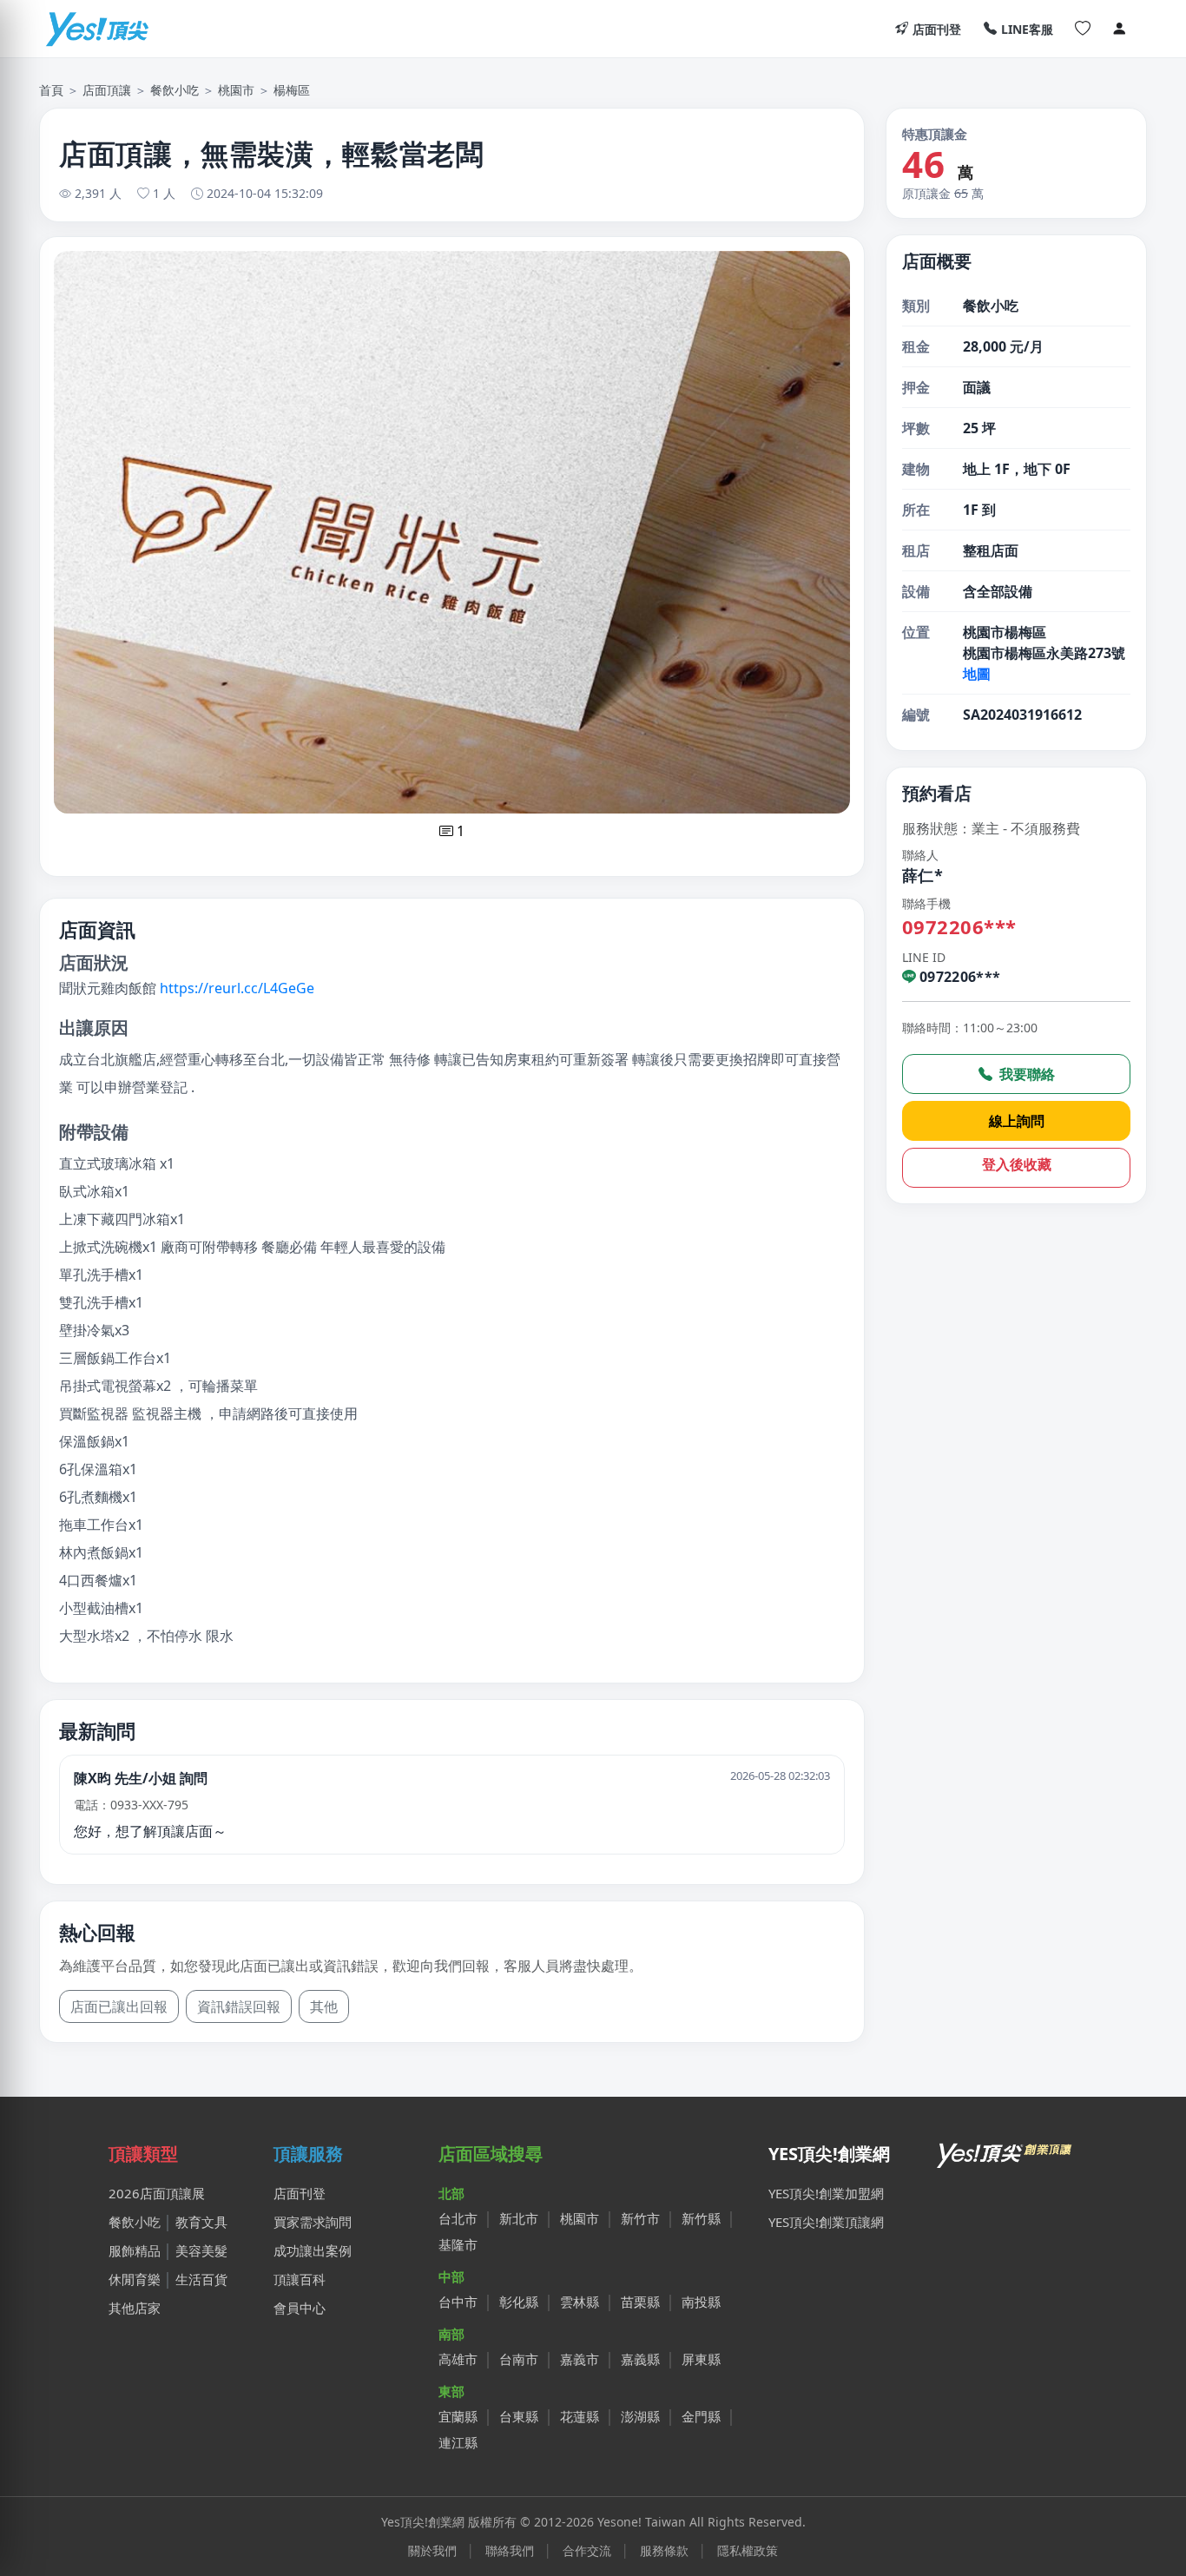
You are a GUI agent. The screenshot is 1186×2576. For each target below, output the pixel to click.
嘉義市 (580, 2359)
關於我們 (432, 2550)
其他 (324, 2006)
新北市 (519, 2218)
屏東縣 (701, 2359)
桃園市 (236, 90)
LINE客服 (1027, 29)
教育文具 (201, 2222)
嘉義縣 (640, 2359)
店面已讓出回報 (119, 2006)
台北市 (458, 2218)
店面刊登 (937, 29)
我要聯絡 (1025, 1074)
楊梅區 (292, 90)
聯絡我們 (510, 2550)
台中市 (458, 2302)
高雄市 (458, 2359)
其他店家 (135, 2308)
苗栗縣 (640, 2302)
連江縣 (458, 2442)
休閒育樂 (135, 2279)
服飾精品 (135, 2250)
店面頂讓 (107, 90)
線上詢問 (1017, 1121)
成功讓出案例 (313, 2250)
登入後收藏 (1017, 1164)
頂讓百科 (300, 2279)
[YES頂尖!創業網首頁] (1005, 2151)
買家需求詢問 (313, 2222)
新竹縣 (701, 2218)
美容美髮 (201, 2250)
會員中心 (300, 2308)
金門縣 (701, 2416)
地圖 (977, 674)
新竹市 (640, 2218)
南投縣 (701, 2302)
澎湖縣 (640, 2416)
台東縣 (519, 2416)
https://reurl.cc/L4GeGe (237, 988)
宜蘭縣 (458, 2416)
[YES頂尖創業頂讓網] (96, 29)
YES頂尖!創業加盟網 (826, 2193)
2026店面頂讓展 (157, 2193)
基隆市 (458, 2244)
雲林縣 (580, 2302)
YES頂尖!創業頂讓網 (826, 2222)
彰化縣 (519, 2302)
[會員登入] (1119, 29)
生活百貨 (201, 2279)
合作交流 (587, 2550)
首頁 (51, 90)
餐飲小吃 (175, 90)
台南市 (519, 2359)
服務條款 (664, 2550)
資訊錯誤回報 (239, 2006)
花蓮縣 (580, 2416)
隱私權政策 (748, 2550)
